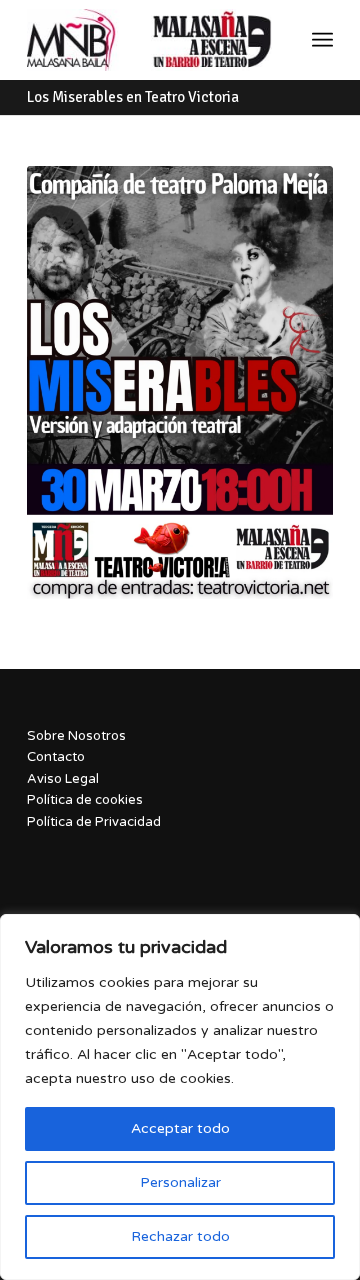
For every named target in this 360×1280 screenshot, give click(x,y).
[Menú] (322, 40)
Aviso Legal (63, 779)
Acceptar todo (180, 1128)
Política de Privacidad (94, 822)
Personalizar (180, 1182)
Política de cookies (85, 800)
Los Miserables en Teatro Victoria (133, 97)
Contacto (56, 757)
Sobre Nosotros (76, 736)
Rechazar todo (180, 1236)
